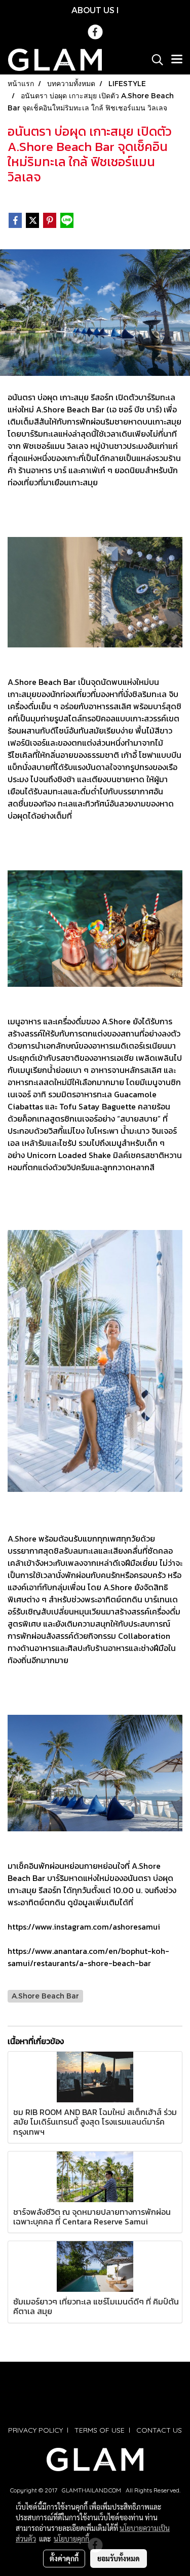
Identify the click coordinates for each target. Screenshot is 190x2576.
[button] (154, 60)
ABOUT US (93, 10)
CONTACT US (159, 2430)
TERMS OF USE (100, 2430)
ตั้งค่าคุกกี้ (64, 2558)
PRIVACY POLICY (35, 2430)
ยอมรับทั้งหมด (119, 2558)
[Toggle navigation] (177, 60)
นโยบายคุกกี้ (71, 2539)
